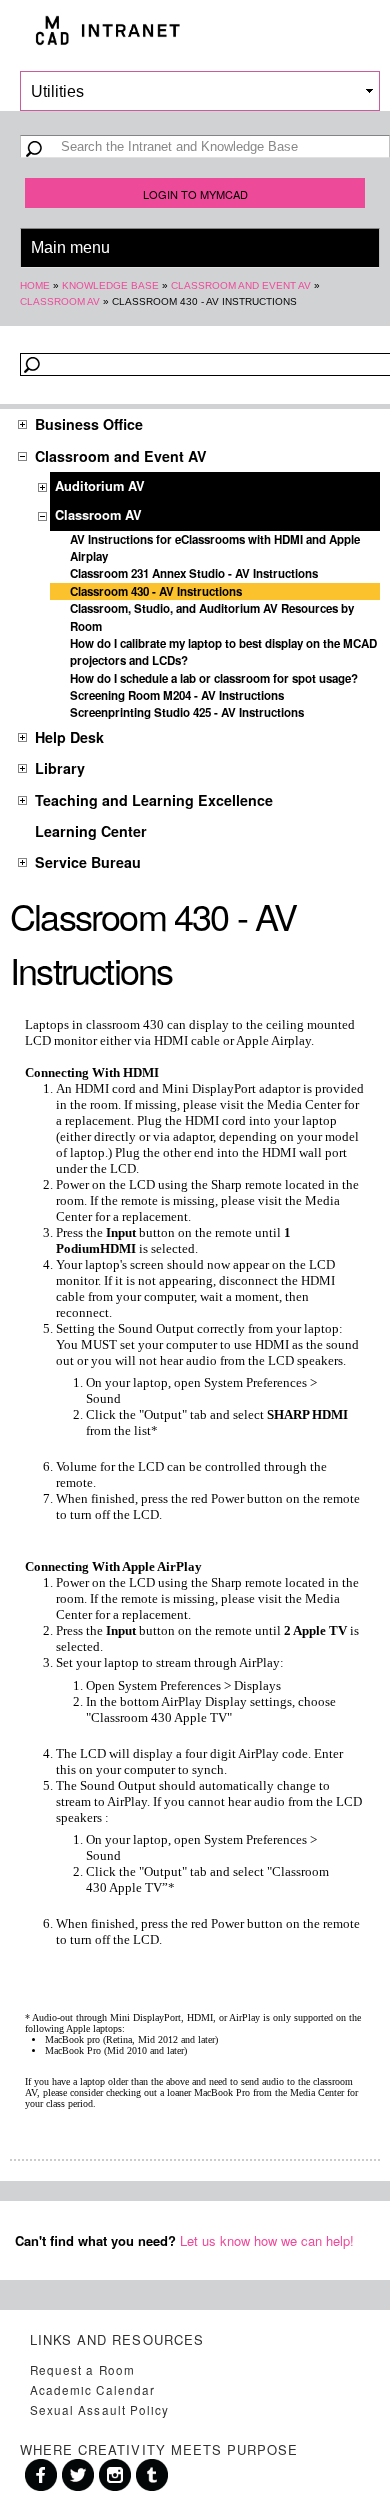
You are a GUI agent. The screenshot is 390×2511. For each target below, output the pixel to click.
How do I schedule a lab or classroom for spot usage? (214, 678)
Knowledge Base (110, 285)
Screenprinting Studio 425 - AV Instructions (187, 712)
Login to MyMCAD (195, 194)
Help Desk (69, 737)
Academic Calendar (92, 2390)
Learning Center (91, 831)
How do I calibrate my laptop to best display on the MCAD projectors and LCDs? (223, 652)
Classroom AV (60, 301)
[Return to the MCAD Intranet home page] (195, 30)
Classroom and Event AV (241, 285)
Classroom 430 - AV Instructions (156, 591)
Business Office (89, 424)
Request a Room (82, 2370)
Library (60, 768)
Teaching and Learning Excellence (154, 800)
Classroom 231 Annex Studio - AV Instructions (194, 573)
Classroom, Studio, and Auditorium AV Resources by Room (212, 617)
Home (35, 285)
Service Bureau (88, 862)
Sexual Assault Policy (99, 2410)
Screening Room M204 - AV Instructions (177, 695)
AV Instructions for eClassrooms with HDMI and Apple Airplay (215, 548)
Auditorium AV (100, 486)
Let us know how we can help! (267, 2240)
